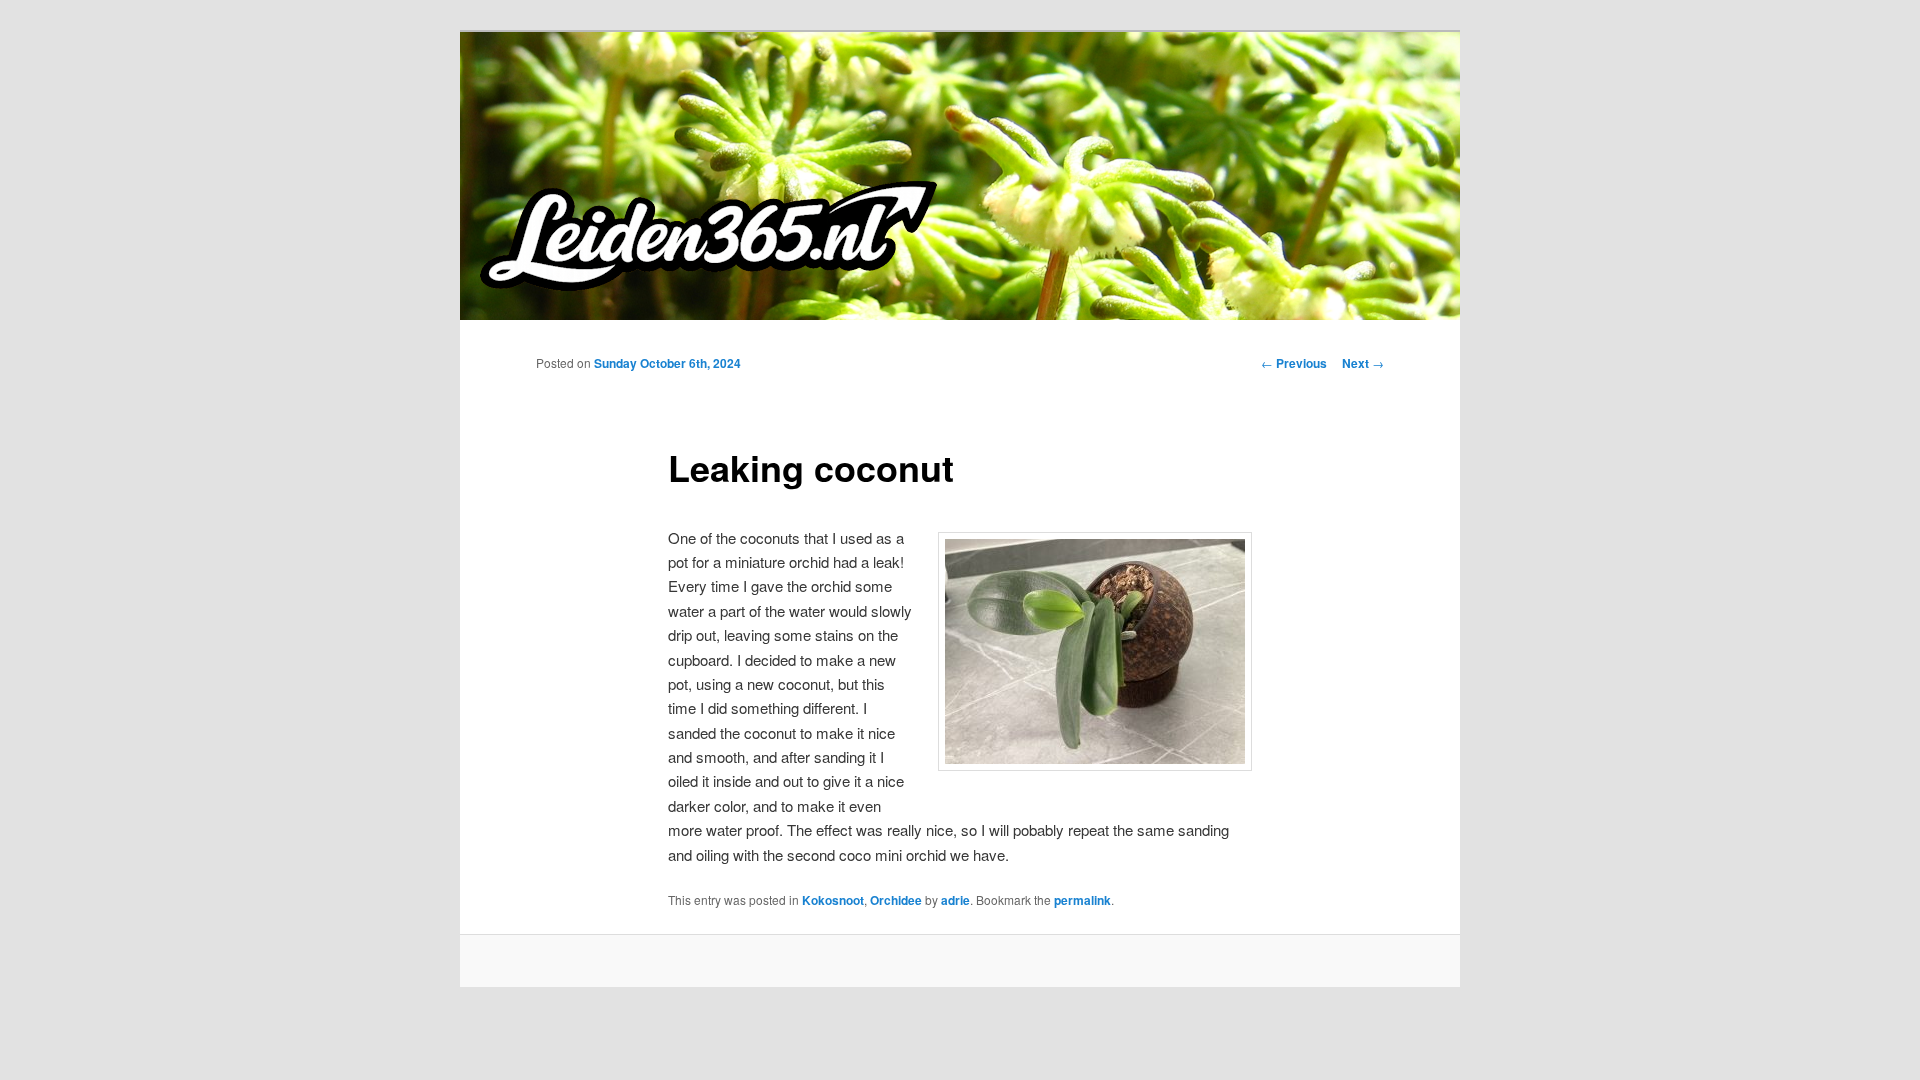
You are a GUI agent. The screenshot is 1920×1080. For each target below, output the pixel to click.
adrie (955, 900)
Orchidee (896, 900)
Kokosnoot (833, 900)
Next (1363, 363)
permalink (1082, 900)
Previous (1294, 363)
